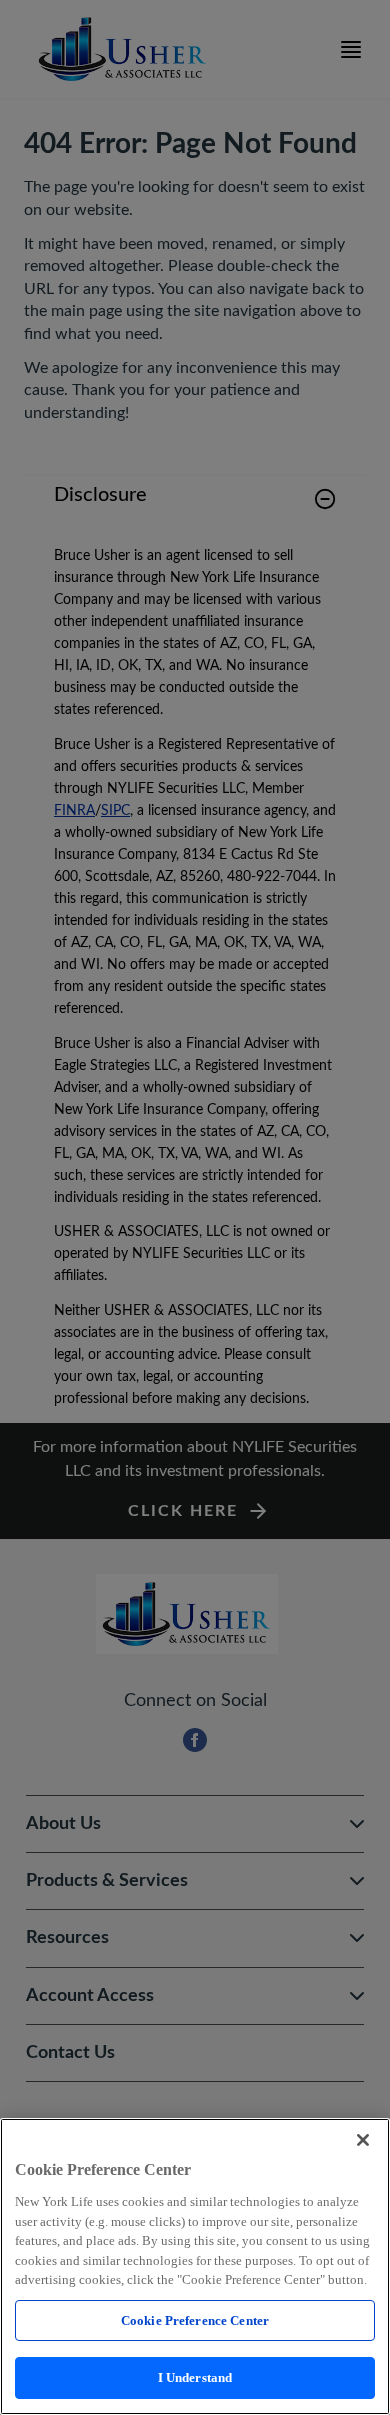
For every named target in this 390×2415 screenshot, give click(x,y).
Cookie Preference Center (195, 2320)
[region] (195, 2266)
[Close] (363, 2140)
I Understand (195, 2377)
